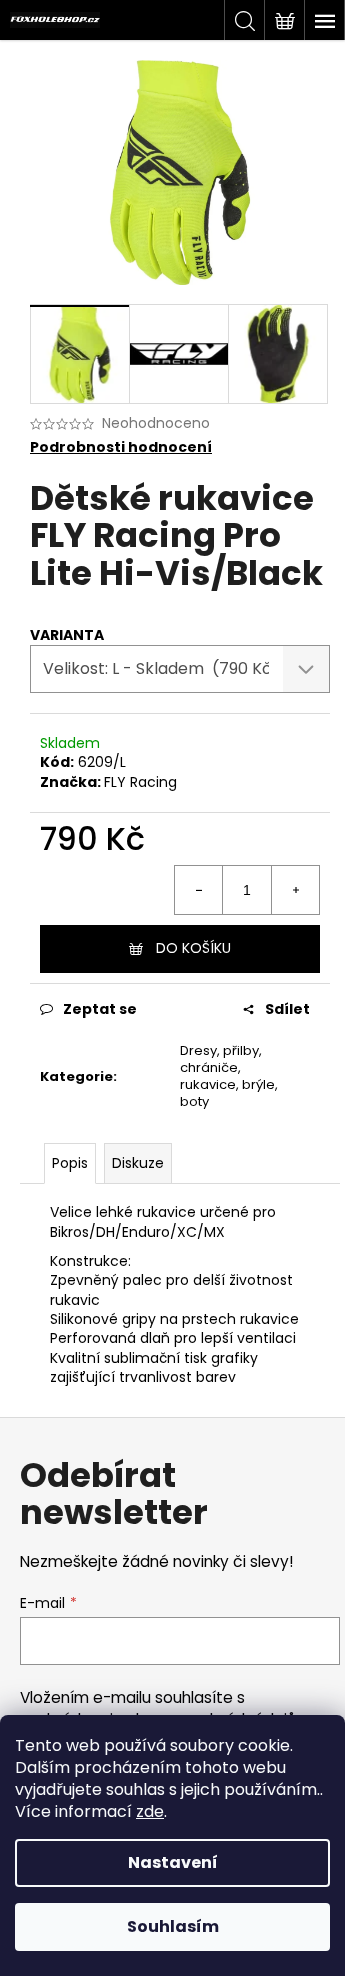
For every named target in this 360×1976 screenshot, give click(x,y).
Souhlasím (173, 1926)
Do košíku (193, 948)
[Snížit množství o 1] (199, 890)
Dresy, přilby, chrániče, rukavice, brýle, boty (229, 1076)
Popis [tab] (70, 1163)
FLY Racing (140, 782)
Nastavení (173, 1862)
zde (150, 1811)
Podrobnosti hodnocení (121, 447)
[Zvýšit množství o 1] (295, 890)
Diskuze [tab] (138, 1163)
